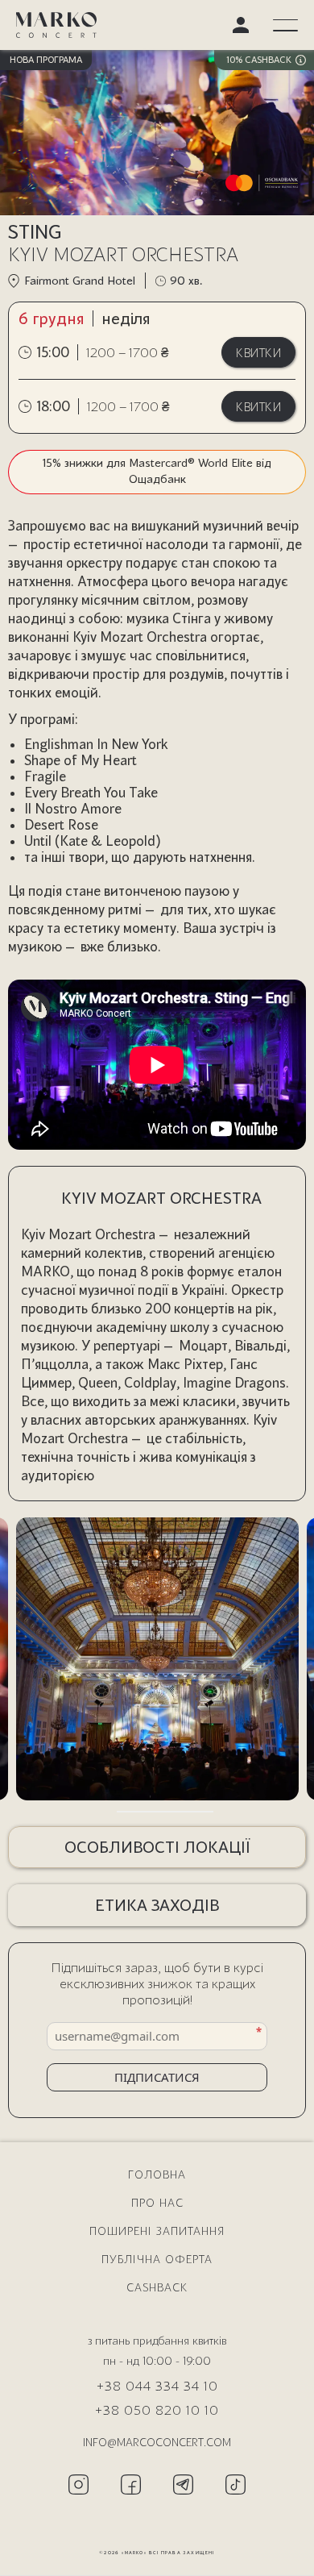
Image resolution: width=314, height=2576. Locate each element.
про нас (157, 2202)
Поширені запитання (157, 2231)
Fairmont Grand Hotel (80, 280)
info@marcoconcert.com (157, 2442)
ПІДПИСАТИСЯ (157, 2077)
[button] (285, 25)
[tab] (122, 1812)
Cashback (157, 2287)
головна (157, 2174)
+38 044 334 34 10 (157, 2385)
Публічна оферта (157, 2259)
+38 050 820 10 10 (157, 2410)
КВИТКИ (258, 352)
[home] (56, 25)
